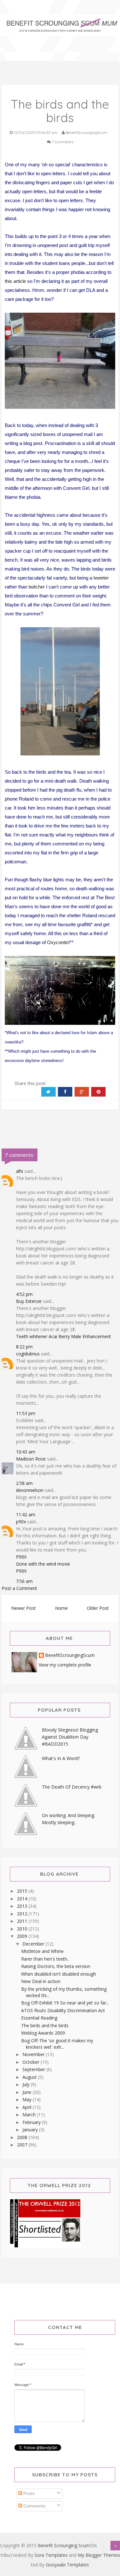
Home (61, 1608)
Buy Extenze (29, 1301)
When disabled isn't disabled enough (59, 1974)
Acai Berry (59, 1336)
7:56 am (24, 1581)
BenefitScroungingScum (70, 1655)
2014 (23, 1899)
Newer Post (24, 1608)
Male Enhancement (91, 1336)
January (31, 2130)
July (27, 2084)
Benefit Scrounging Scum (64, 2545)
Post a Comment (19, 1588)
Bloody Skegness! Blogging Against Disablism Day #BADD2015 (70, 1737)
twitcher (37, 587)
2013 (23, 1906)
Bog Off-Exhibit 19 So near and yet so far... (65, 2003)
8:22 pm (24, 1347)
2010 (23, 1929)
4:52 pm (24, 1294)
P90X (21, 1557)
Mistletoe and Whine (42, 1951)
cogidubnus (28, 1354)
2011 (23, 1921)
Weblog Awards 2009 (43, 2033)
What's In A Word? (61, 1758)
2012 (23, 1914)
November (34, 2054)
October (32, 2062)
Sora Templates (51, 2555)
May (28, 2099)
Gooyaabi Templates (67, 2565)
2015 (23, 1891)
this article (15, 281)
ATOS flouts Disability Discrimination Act (63, 2010)
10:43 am (26, 1452)
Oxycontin (58, 942)
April (28, 2107)
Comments (34, 2506)
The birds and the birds (45, 2025)
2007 (23, 2145)
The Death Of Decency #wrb (72, 1787)
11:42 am (26, 1514)
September (34, 2069)
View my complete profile (65, 1665)
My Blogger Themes (99, 2555)
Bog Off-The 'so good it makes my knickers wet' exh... (57, 2044)
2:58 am (24, 1483)
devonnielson (30, 1490)
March (30, 2115)
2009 (23, 1936)
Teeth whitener (32, 1336)
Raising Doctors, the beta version (56, 1966)
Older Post (98, 1608)
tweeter (101, 578)
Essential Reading (39, 2018)
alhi (20, 1171)
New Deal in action (41, 1981)
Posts (28, 2493)
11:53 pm (26, 1413)
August (30, 2077)
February (32, 2122)
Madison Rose (31, 1459)
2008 (23, 2137)
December (34, 1944)
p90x (21, 1522)
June (28, 2092)
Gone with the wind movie (43, 1564)
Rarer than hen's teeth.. (45, 1959)
